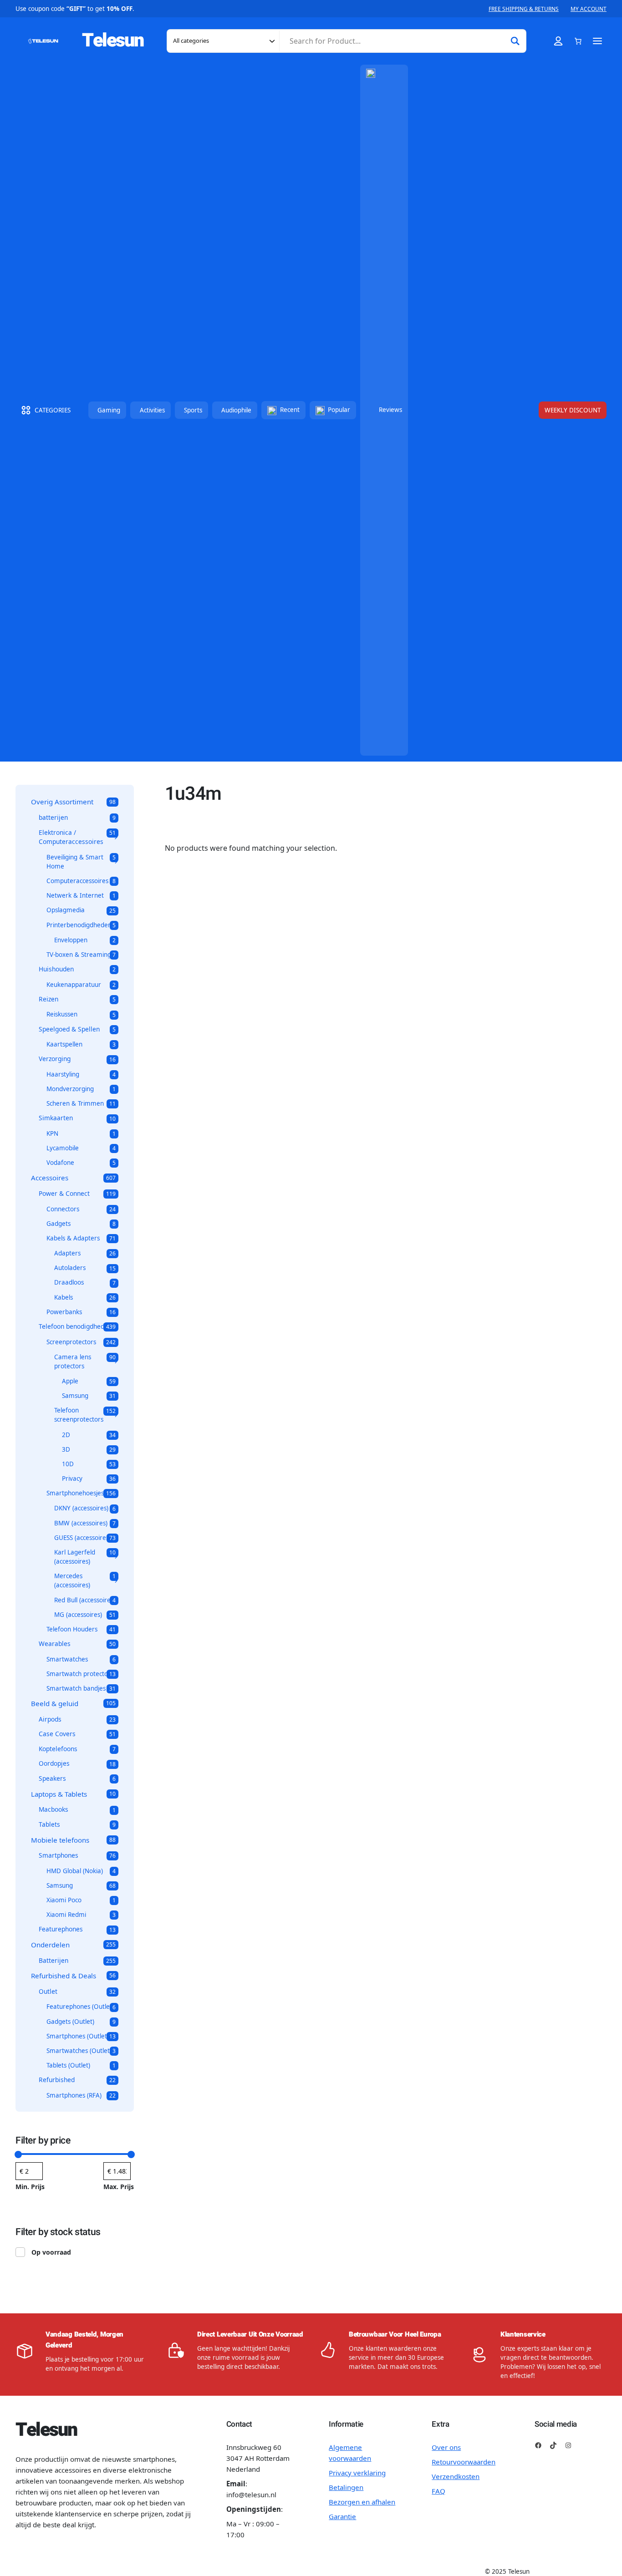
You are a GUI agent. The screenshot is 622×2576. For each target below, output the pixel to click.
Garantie (342, 2516)
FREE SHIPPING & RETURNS (524, 9)
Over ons (446, 2447)
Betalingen (346, 2487)
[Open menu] (598, 41)
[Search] (515, 41)
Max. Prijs (119, 2187)
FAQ (438, 2491)
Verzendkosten (456, 2476)
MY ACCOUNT (589, 9)
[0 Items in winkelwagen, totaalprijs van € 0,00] (578, 41)
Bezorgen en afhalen (362, 2502)
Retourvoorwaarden (464, 2462)
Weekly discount (573, 410)
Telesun (113, 41)
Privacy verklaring (357, 2473)
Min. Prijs (30, 2187)
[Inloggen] (558, 41)
